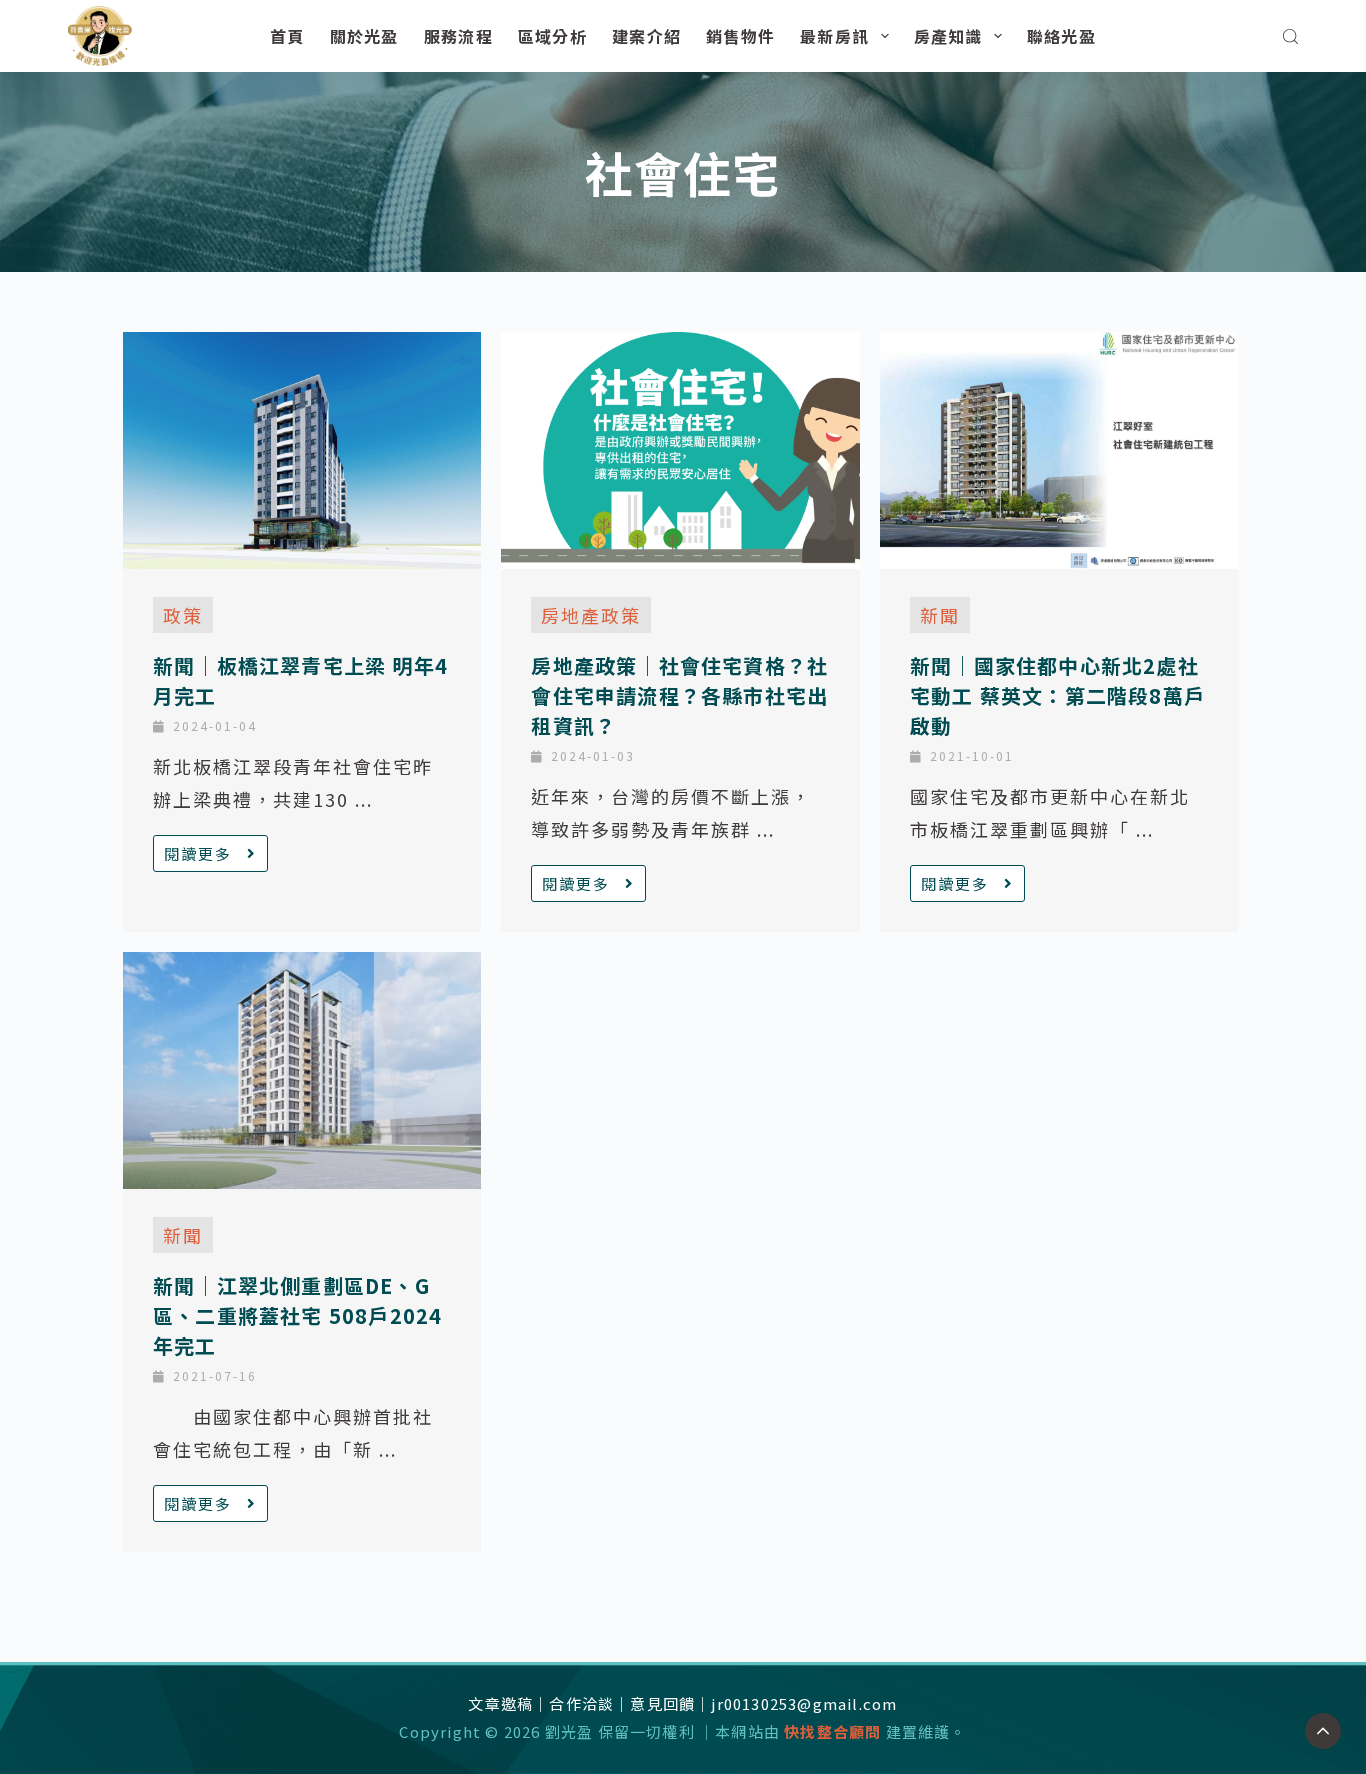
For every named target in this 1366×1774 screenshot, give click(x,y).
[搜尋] (1290, 36)
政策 (183, 615)
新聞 (940, 615)
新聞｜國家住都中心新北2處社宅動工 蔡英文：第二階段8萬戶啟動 (1057, 695)
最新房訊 (834, 36)
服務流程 (458, 36)
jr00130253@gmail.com (804, 1703)
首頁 (287, 36)
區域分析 (552, 36)
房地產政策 (591, 615)
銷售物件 (740, 36)
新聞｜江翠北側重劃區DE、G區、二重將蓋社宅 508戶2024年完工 (297, 1315)
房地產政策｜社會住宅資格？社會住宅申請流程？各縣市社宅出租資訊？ (679, 695)
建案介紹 (646, 36)
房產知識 (948, 36)
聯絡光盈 (1061, 36)
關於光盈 (364, 36)
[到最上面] (1323, 1731)
